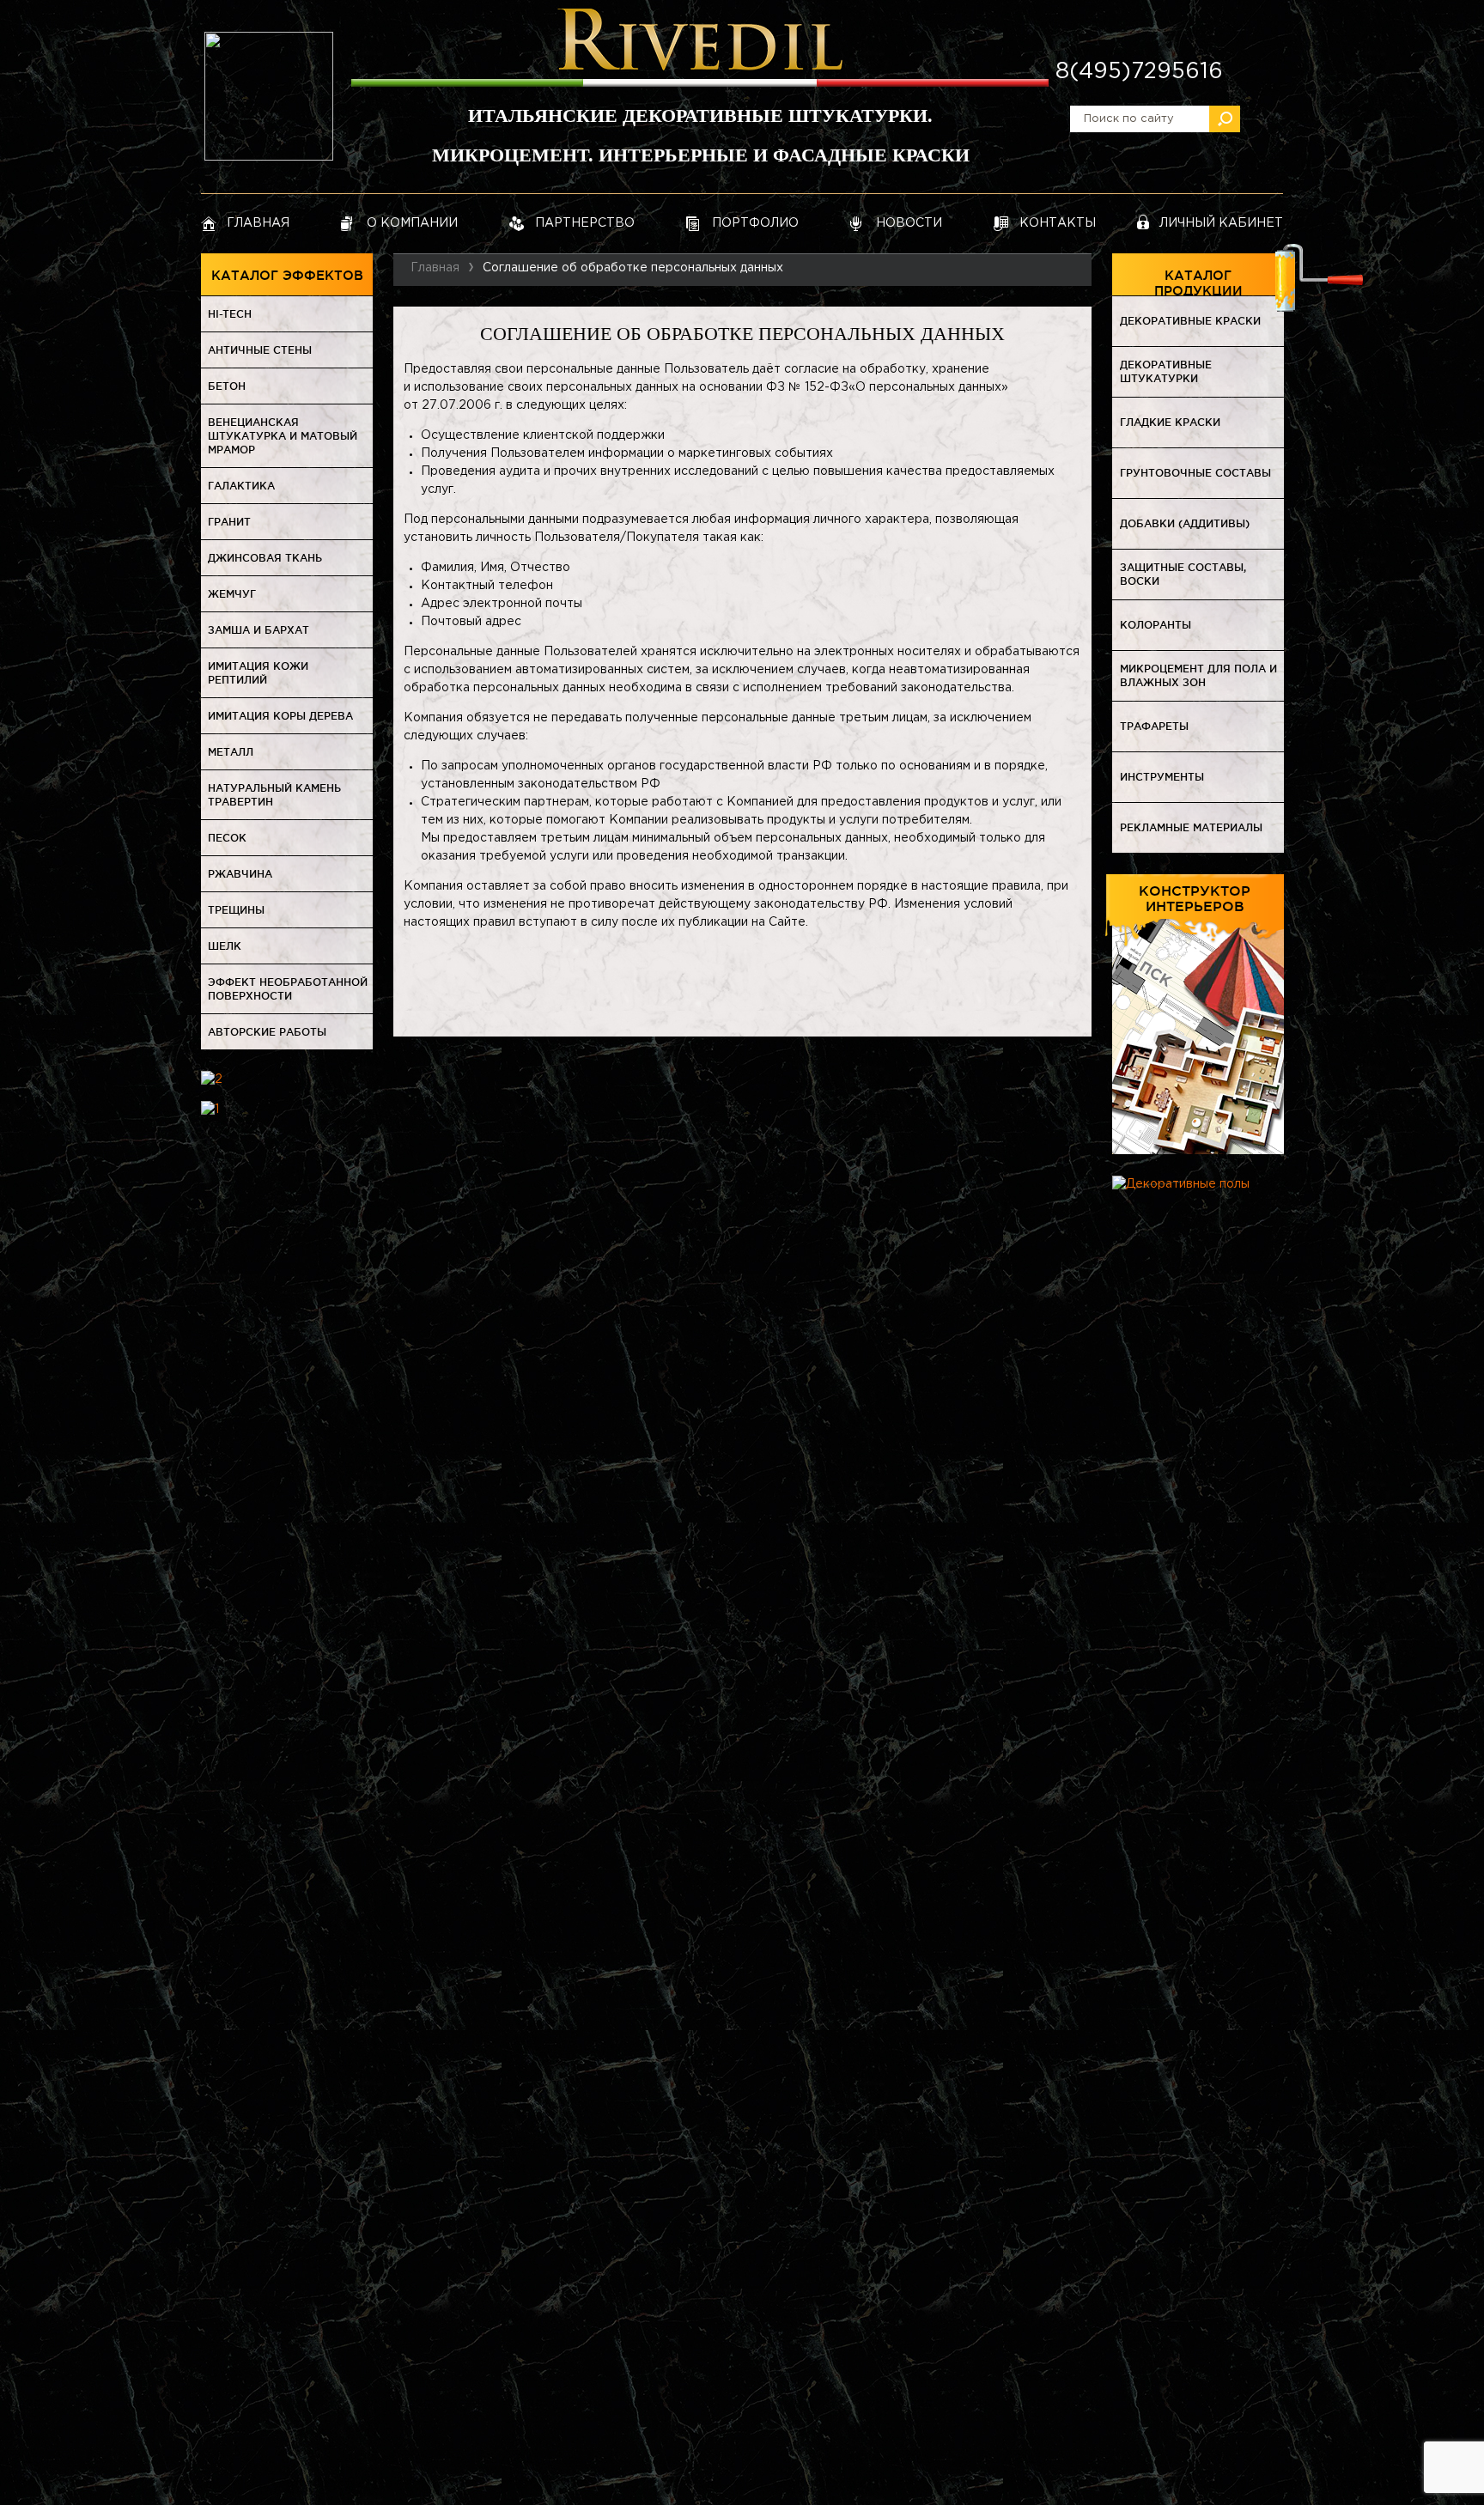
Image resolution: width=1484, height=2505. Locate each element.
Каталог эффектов (287, 276)
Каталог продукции (1198, 282)
